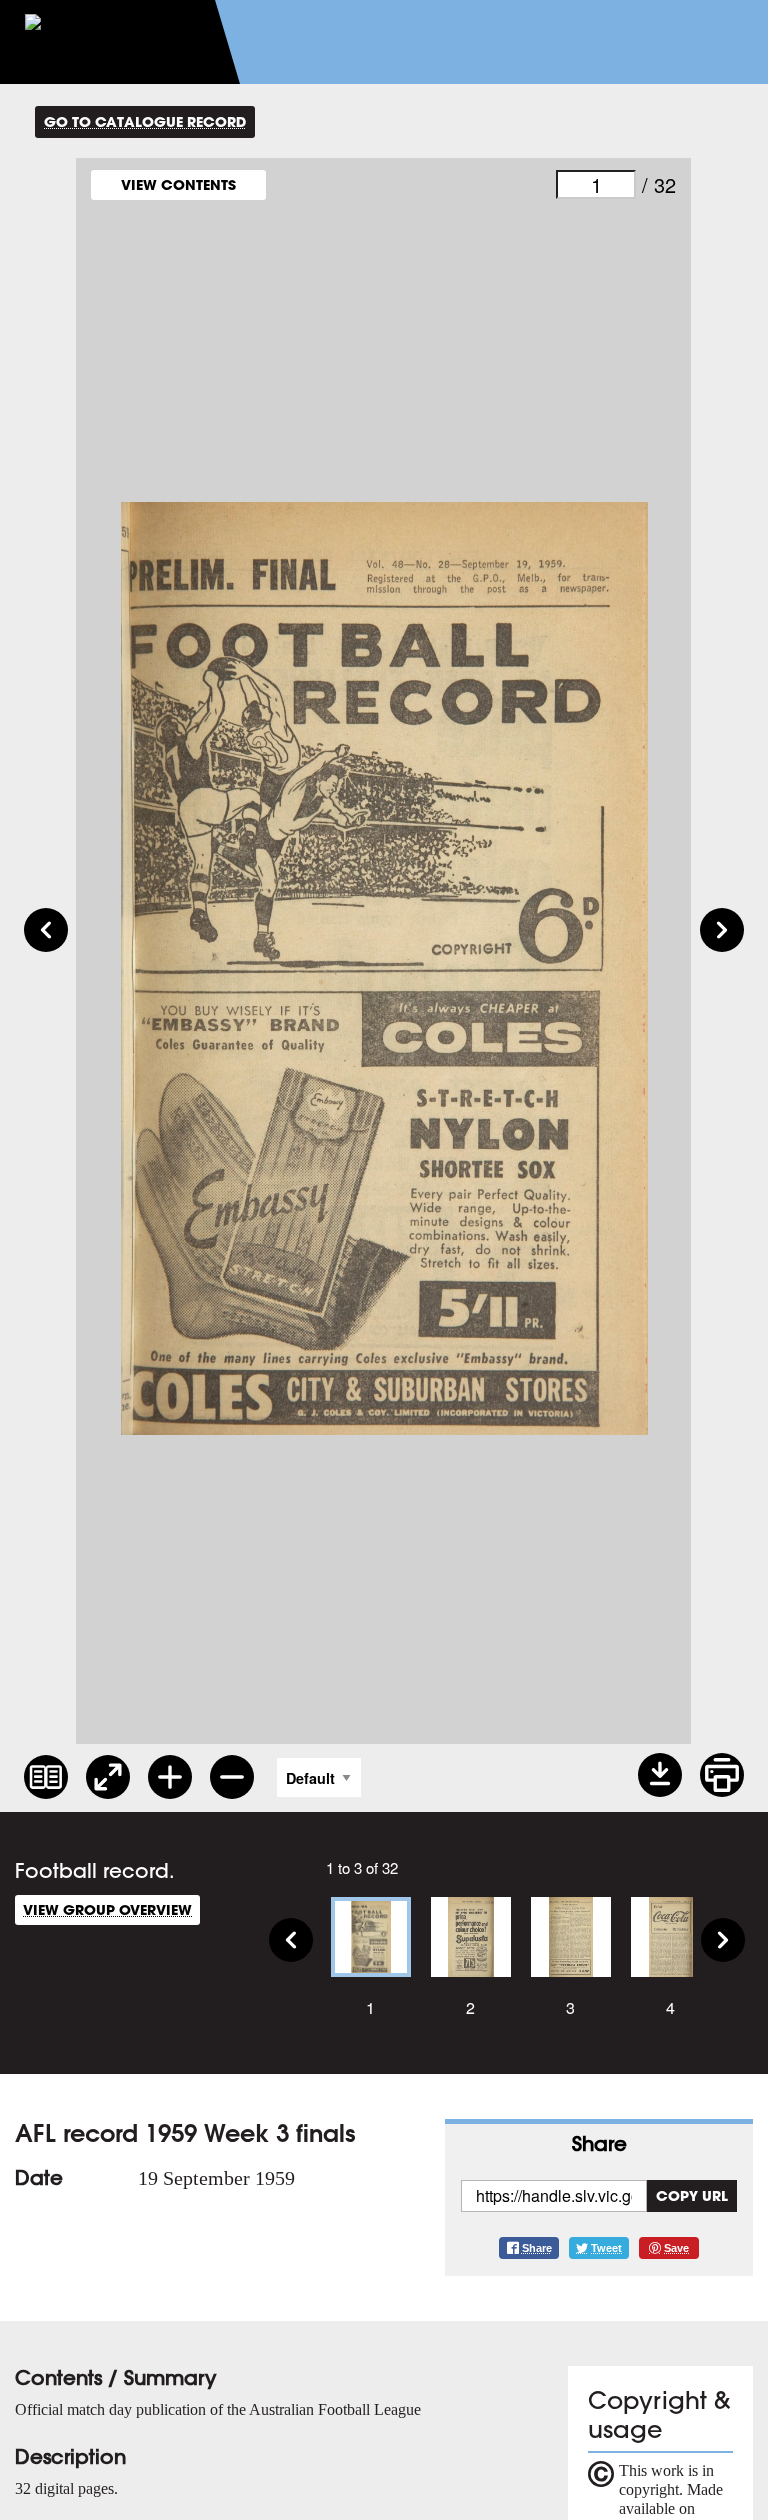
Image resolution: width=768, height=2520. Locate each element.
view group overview (107, 1909)
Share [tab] (599, 2143)
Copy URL (692, 2195)
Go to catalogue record (145, 121)
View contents (178, 184)
